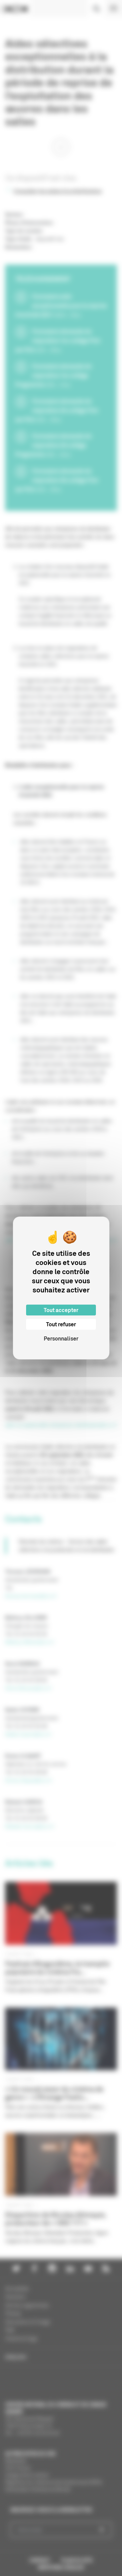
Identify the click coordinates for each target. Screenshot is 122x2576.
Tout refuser (61, 1324)
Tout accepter (61, 1310)
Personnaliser (61, 1338)
